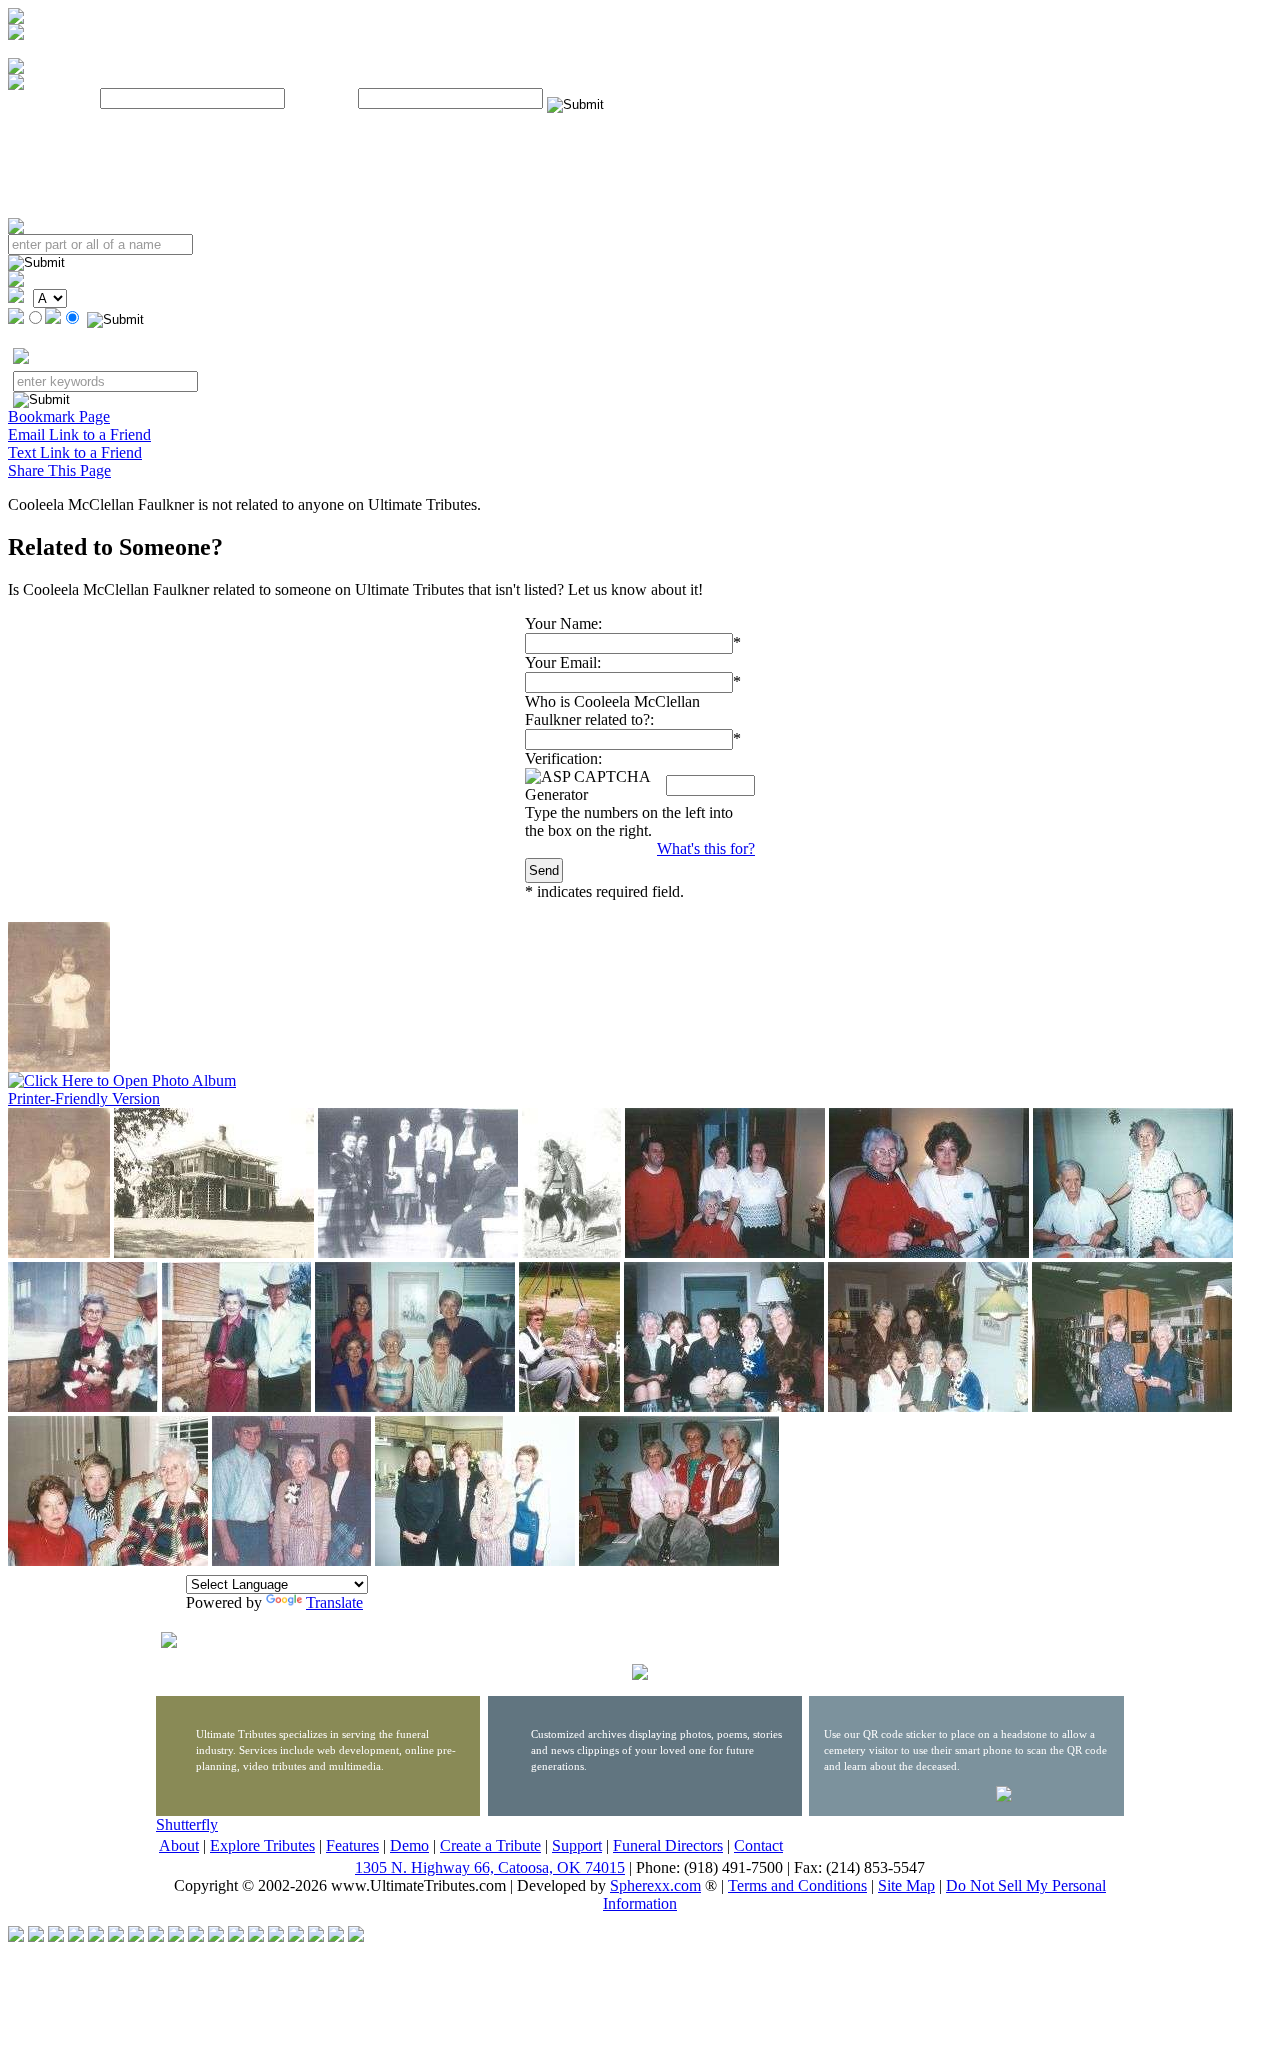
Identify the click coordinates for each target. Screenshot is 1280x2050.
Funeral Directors (668, 1845)
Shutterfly (187, 1824)
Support (577, 1845)
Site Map (906, 1885)
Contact (758, 1845)
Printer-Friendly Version (84, 1098)
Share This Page (59, 470)
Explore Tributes (262, 1845)
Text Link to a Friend (75, 452)
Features (352, 1845)
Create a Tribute (490, 1845)
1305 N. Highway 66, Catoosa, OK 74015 (490, 1867)
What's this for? (706, 848)
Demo (409, 1845)
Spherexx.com (655, 1885)
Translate (334, 1602)
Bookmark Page (59, 416)
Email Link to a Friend (79, 434)
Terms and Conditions (797, 1885)
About (179, 1845)
